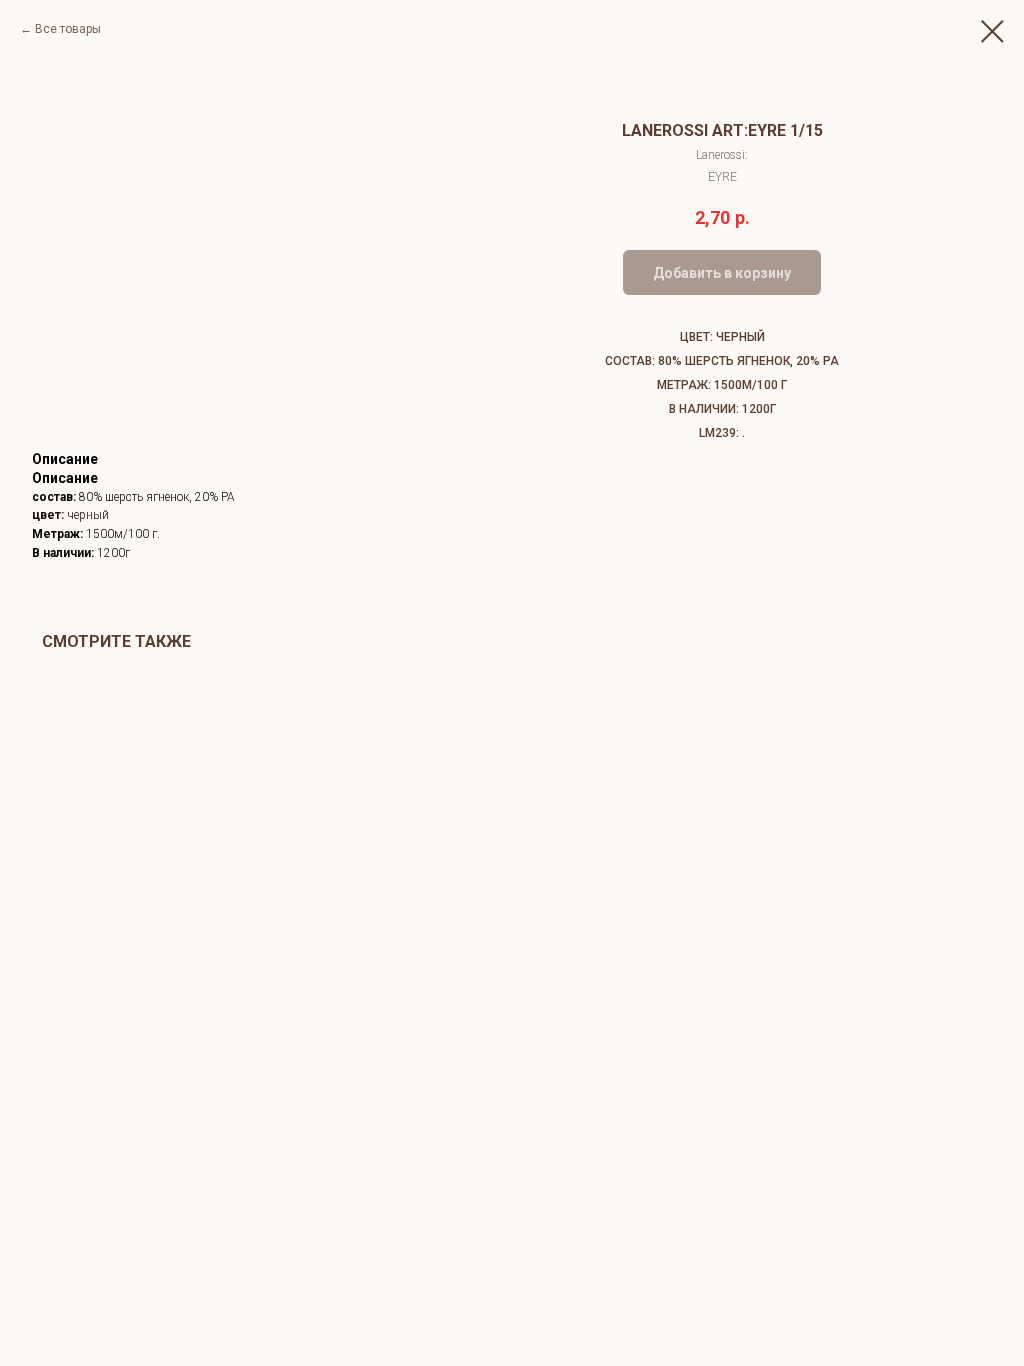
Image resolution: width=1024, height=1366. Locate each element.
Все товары (68, 29)
